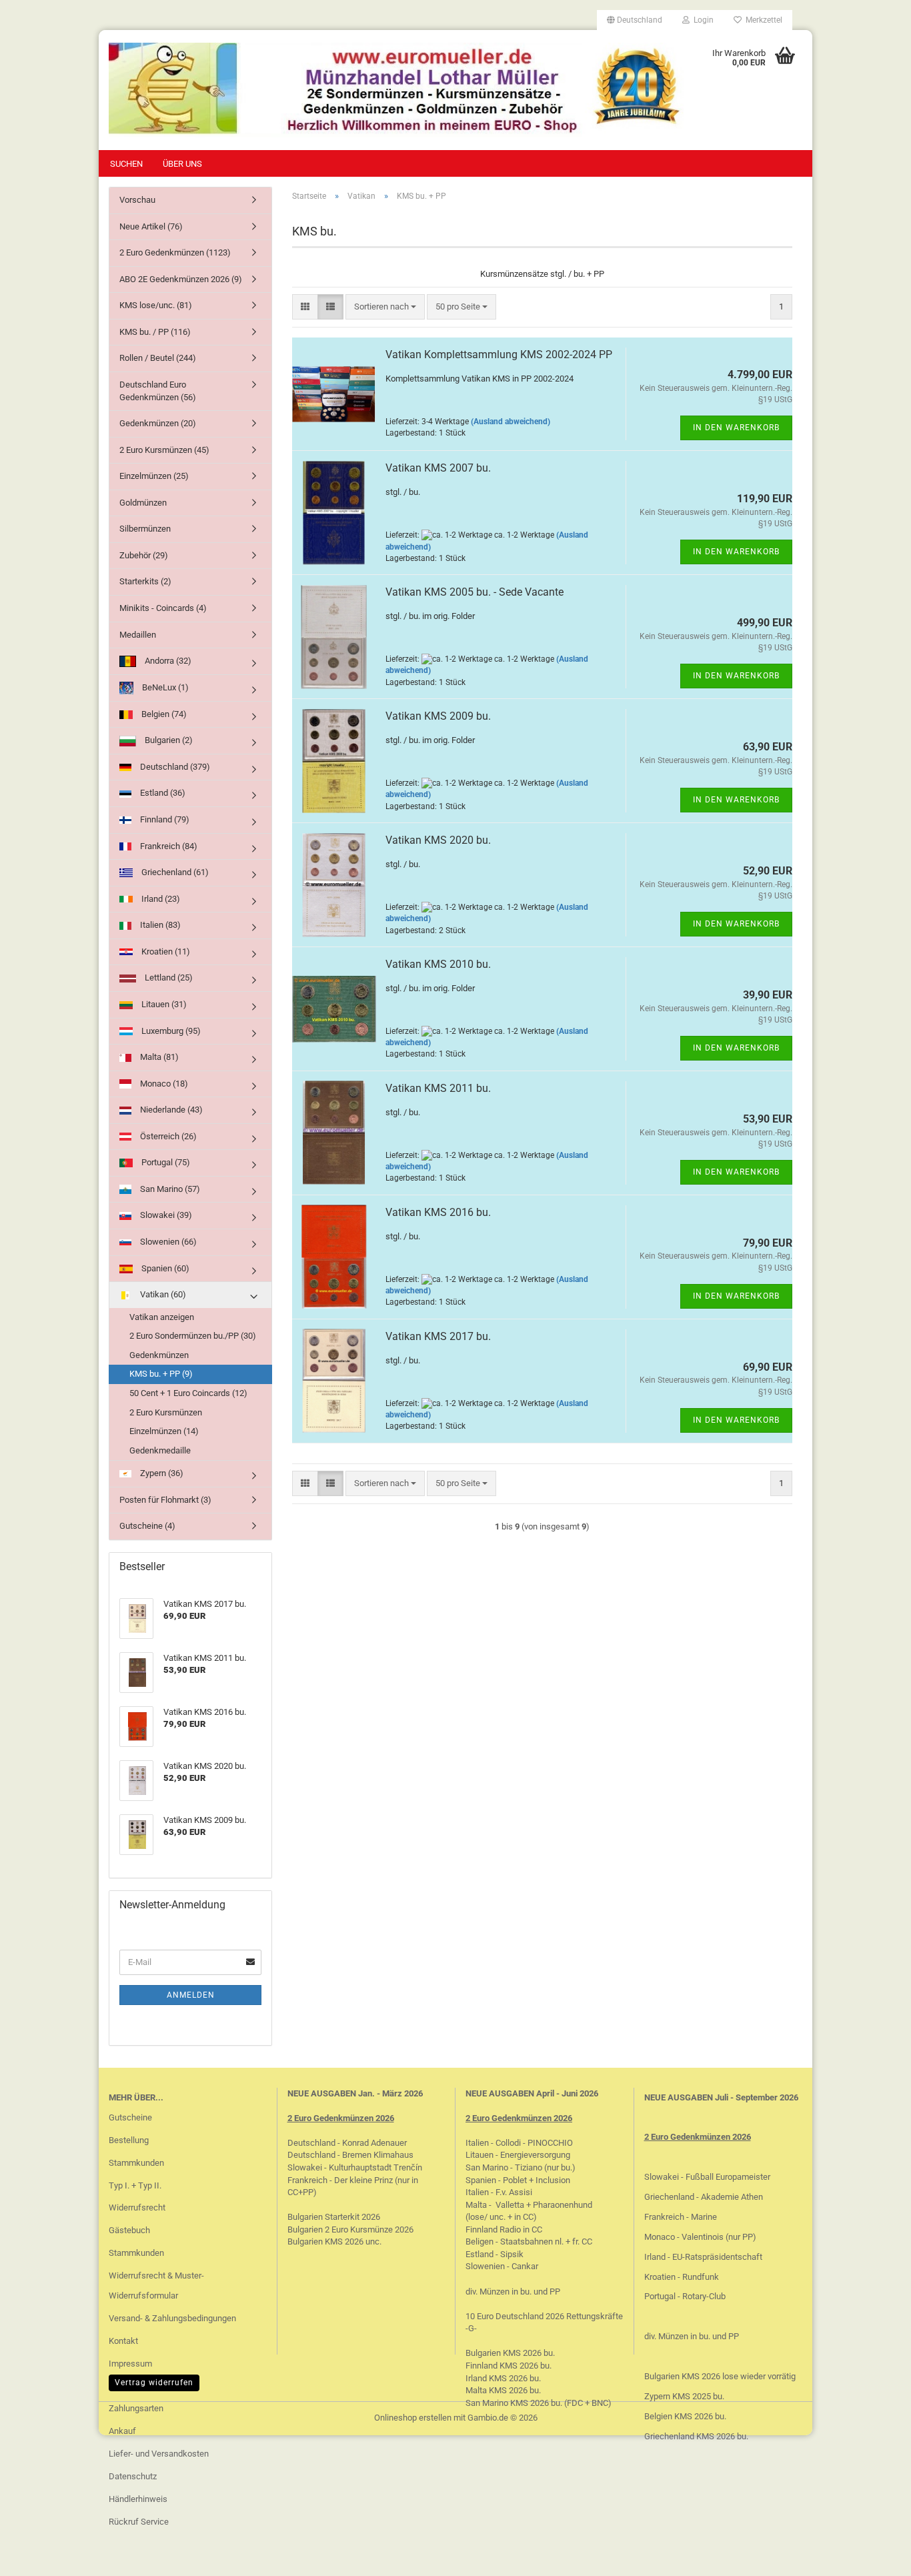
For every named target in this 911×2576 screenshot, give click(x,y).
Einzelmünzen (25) (154, 476)
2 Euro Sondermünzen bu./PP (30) (193, 1336)
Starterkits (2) (145, 581)
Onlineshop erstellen (413, 2418)
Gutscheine (130, 2117)
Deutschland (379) (174, 767)
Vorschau (137, 200)
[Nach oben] (874, 2556)
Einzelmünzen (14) (164, 1431)
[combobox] (385, 307)
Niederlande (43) (170, 1110)
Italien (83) (159, 925)
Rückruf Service (139, 2522)
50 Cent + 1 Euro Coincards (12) (188, 1393)
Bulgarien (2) (168, 740)
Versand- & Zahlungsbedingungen (172, 2318)
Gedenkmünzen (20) (158, 423)
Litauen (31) (163, 1004)
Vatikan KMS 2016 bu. (438, 1212)
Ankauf (122, 2431)
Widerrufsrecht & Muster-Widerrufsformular (156, 2286)
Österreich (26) (167, 1136)
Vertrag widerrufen (154, 2383)
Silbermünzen (145, 529)
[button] (635, 20)
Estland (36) (162, 793)
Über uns (182, 164)
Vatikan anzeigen (162, 1317)
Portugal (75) (165, 1162)
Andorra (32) (167, 661)
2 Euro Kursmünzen (166, 1412)
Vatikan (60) (162, 1294)
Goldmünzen (143, 503)
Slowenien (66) (167, 1242)
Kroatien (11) (165, 951)
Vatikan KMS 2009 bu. (438, 716)
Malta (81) (158, 1057)
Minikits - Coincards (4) (163, 608)
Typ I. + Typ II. (135, 2185)
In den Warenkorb (736, 428)
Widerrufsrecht (137, 2207)
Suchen (126, 164)
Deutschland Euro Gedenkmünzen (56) (158, 391)
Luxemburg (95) (170, 1031)
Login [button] (702, 20)
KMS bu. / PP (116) (155, 332)
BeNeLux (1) (164, 687)
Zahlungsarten (136, 2408)
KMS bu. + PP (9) (161, 1374)
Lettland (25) (168, 978)
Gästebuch (129, 2230)
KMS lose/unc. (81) (156, 305)
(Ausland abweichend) (511, 422)
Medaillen (138, 635)
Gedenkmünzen (159, 1355)
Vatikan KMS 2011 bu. (438, 1088)
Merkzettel (762, 20)
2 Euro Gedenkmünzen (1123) (175, 252)
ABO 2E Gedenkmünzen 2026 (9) (181, 279)
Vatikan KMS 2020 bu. (438, 840)
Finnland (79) (164, 819)
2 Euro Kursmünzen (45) (164, 450)
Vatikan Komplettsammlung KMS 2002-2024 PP (499, 355)
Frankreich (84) (168, 846)
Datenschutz (133, 2476)
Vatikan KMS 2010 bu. (438, 964)
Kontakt (123, 2341)
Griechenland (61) (174, 872)
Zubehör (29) (144, 555)
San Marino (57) (169, 1189)
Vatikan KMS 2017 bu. (438, 1336)
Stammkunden (136, 2163)
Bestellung (129, 2140)
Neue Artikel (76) (151, 226)
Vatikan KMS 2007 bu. (438, 468)
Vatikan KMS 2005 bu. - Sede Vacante (475, 592)
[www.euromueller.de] (396, 90)
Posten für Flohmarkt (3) (165, 1500)
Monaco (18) (163, 1084)
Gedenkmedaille (160, 1450)
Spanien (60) (164, 1268)
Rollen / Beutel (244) (158, 358)
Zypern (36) (161, 1473)
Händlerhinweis (138, 2499)
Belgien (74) (163, 714)
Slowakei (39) (165, 1215)
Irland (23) (160, 899)
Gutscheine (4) (147, 1526)
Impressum (130, 2364)
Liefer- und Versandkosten (159, 2454)
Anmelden (191, 1995)
